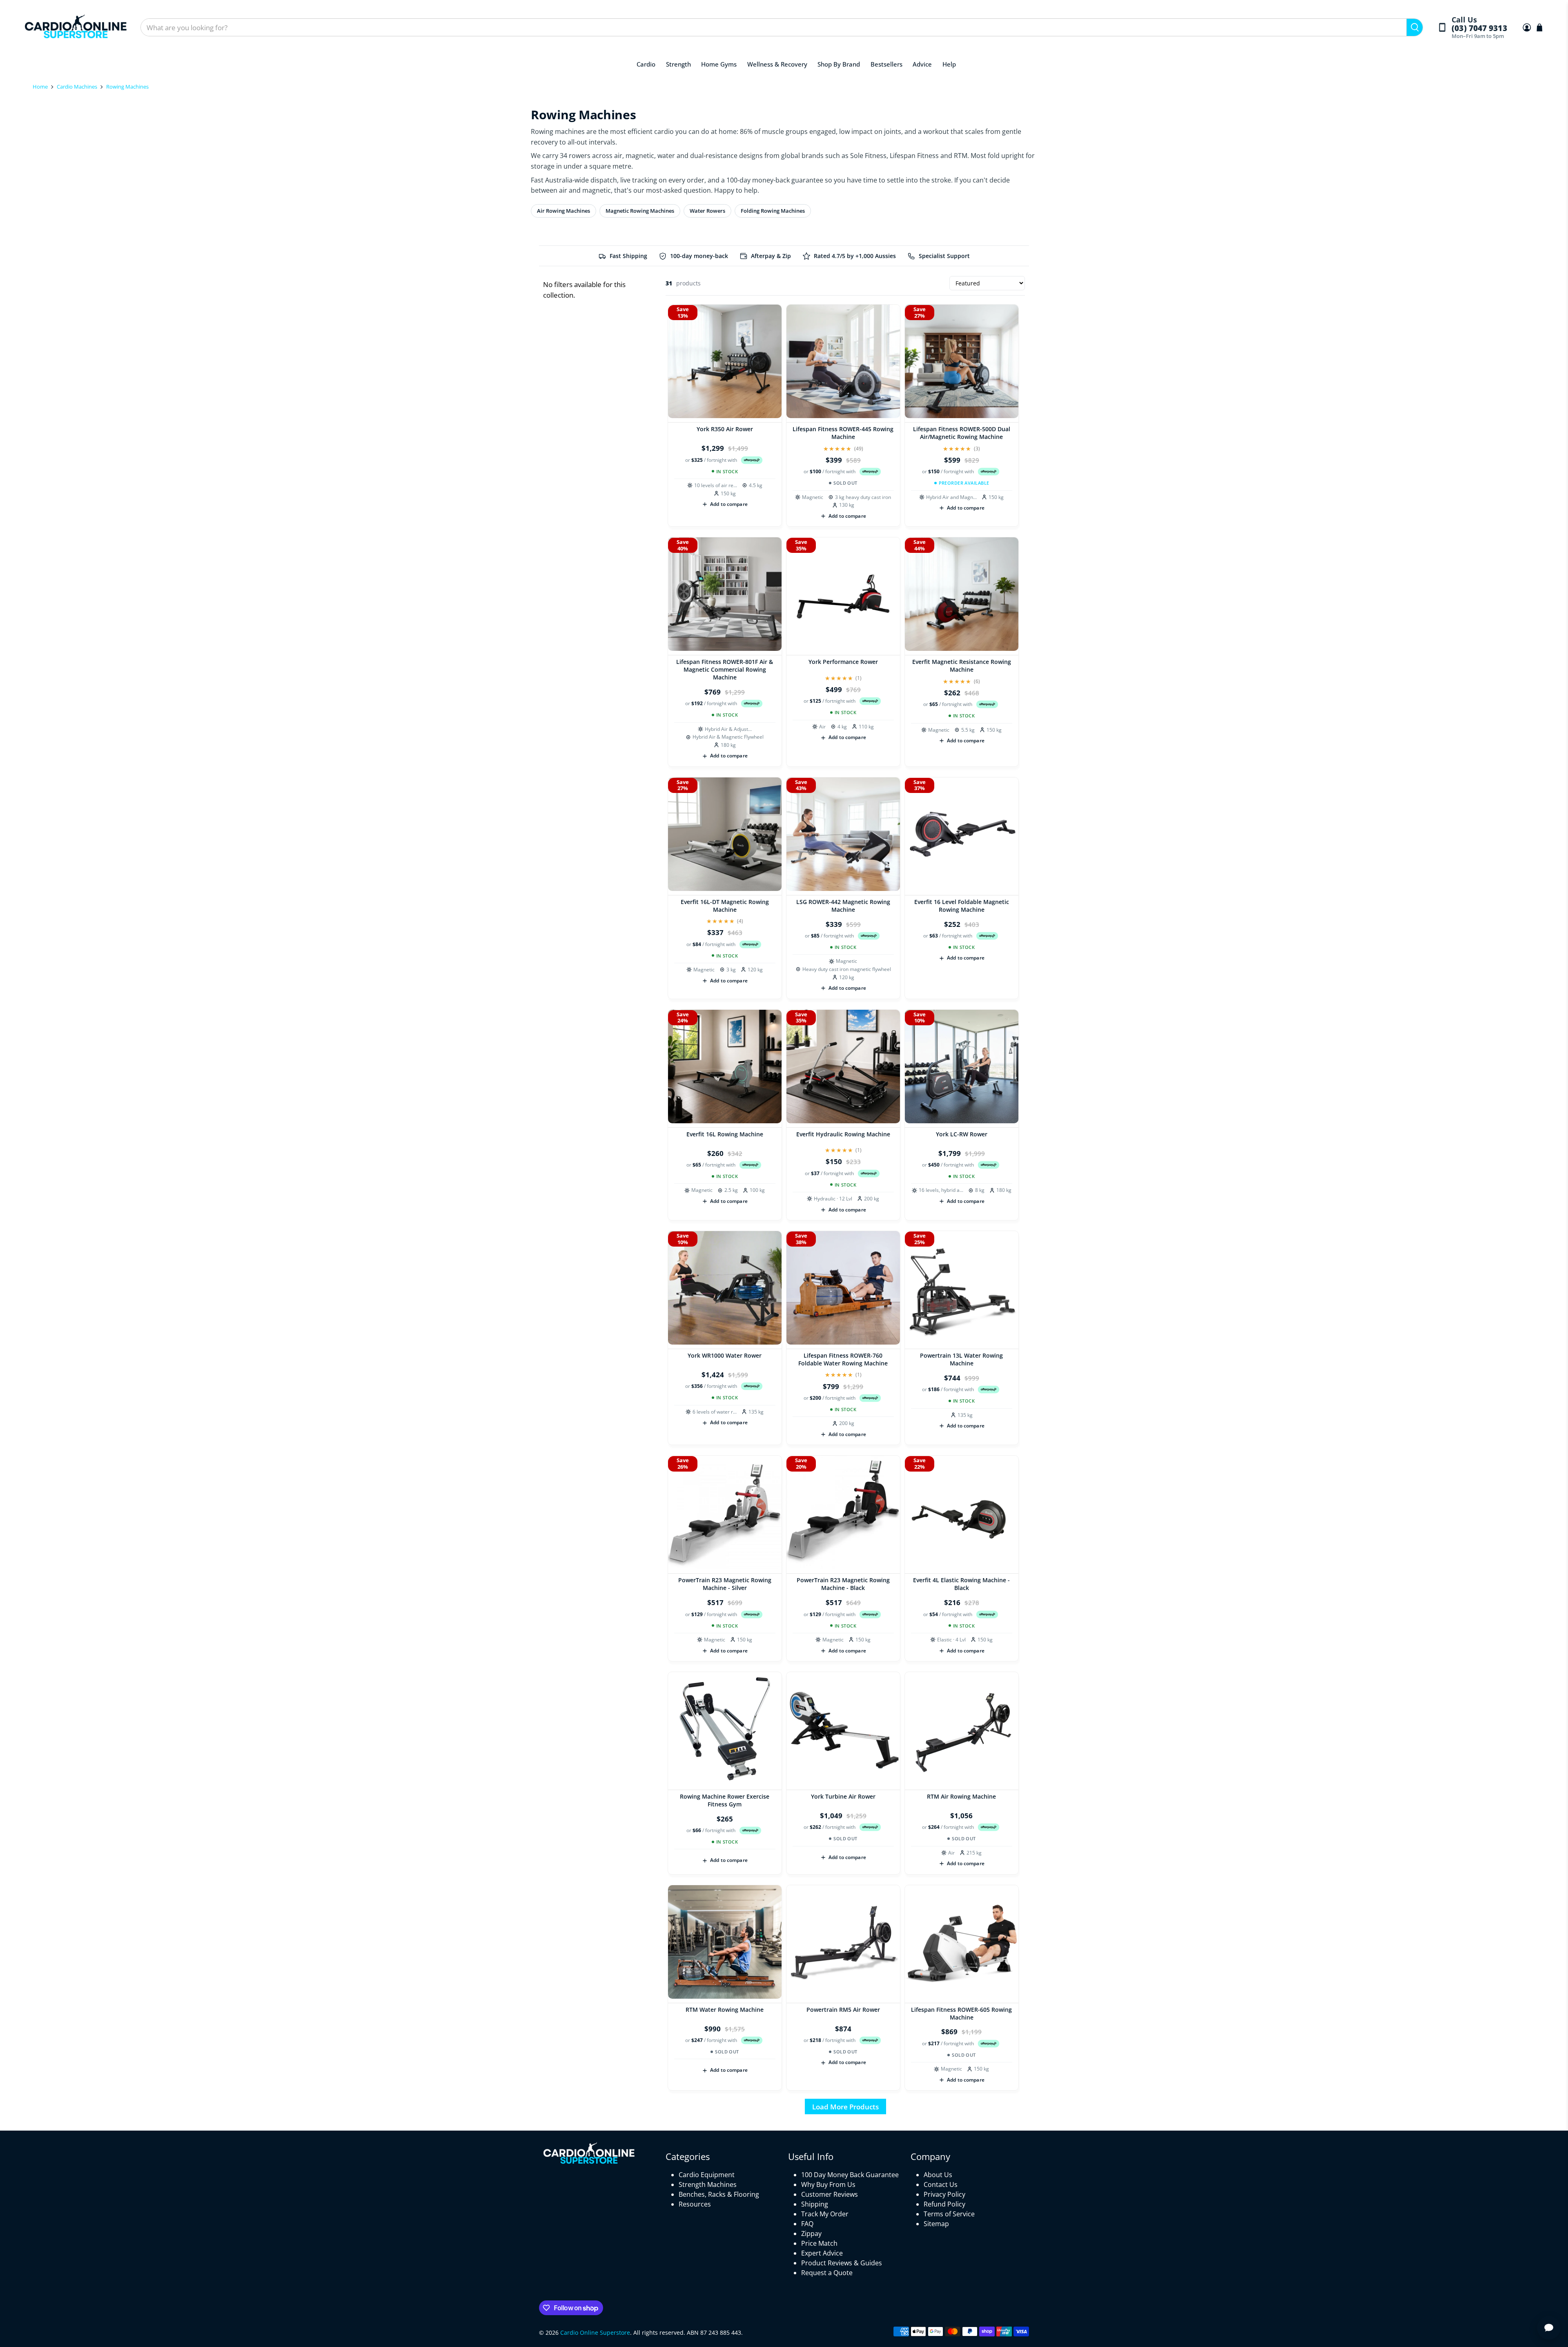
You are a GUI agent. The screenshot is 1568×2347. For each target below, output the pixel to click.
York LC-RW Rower (962, 1134)
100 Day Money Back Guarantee (850, 2175)
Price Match (819, 2243)
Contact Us (941, 2184)
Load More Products (845, 2107)
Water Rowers (707, 211)
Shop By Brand (839, 64)
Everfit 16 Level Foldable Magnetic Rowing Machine (962, 906)
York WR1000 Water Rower (725, 1355)
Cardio (646, 64)
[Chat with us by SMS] (1549, 2328)
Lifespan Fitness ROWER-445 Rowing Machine (843, 433)
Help (949, 64)
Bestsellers (886, 64)
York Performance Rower (843, 662)
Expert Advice (822, 2253)
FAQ (807, 2224)
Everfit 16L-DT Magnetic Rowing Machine (725, 906)
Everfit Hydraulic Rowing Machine (843, 1134)
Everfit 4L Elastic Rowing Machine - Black (961, 1584)
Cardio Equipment (707, 2175)
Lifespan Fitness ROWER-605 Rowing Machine (961, 2013)
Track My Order (825, 2214)
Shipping (815, 2204)
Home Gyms (719, 64)
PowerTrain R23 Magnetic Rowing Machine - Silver (725, 1584)
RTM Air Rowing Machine (961, 1796)
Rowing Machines (127, 87)
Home (40, 87)
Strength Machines (708, 2184)
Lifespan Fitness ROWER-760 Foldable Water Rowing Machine (843, 1359)
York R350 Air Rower (725, 429)
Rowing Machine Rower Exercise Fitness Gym (725, 1800)
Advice (922, 64)
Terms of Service (949, 2214)
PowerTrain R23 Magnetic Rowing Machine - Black (843, 1584)
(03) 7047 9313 (1479, 28)
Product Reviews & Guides (842, 2263)
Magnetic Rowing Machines (640, 211)
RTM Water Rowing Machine (725, 2010)
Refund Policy (944, 2204)
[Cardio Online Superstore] (76, 28)
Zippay (811, 2233)
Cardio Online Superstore (595, 2333)
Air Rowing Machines (563, 211)
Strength (678, 64)
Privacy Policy (944, 2194)
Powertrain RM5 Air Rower (843, 2010)
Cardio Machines (77, 87)
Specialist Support (944, 256)
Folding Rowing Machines (773, 211)
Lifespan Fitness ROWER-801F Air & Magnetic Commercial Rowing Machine (725, 669)
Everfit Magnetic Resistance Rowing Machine (962, 666)
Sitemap (936, 2224)
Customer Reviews (830, 2194)
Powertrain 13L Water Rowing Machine (961, 1359)
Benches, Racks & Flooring (719, 2194)
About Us (938, 2175)
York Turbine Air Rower (843, 1796)
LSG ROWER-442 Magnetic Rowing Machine (843, 906)
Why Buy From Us (828, 2184)
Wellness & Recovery (777, 64)
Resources (695, 2204)
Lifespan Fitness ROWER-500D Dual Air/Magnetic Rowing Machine (962, 433)
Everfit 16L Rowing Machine (725, 1134)
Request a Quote (827, 2273)
